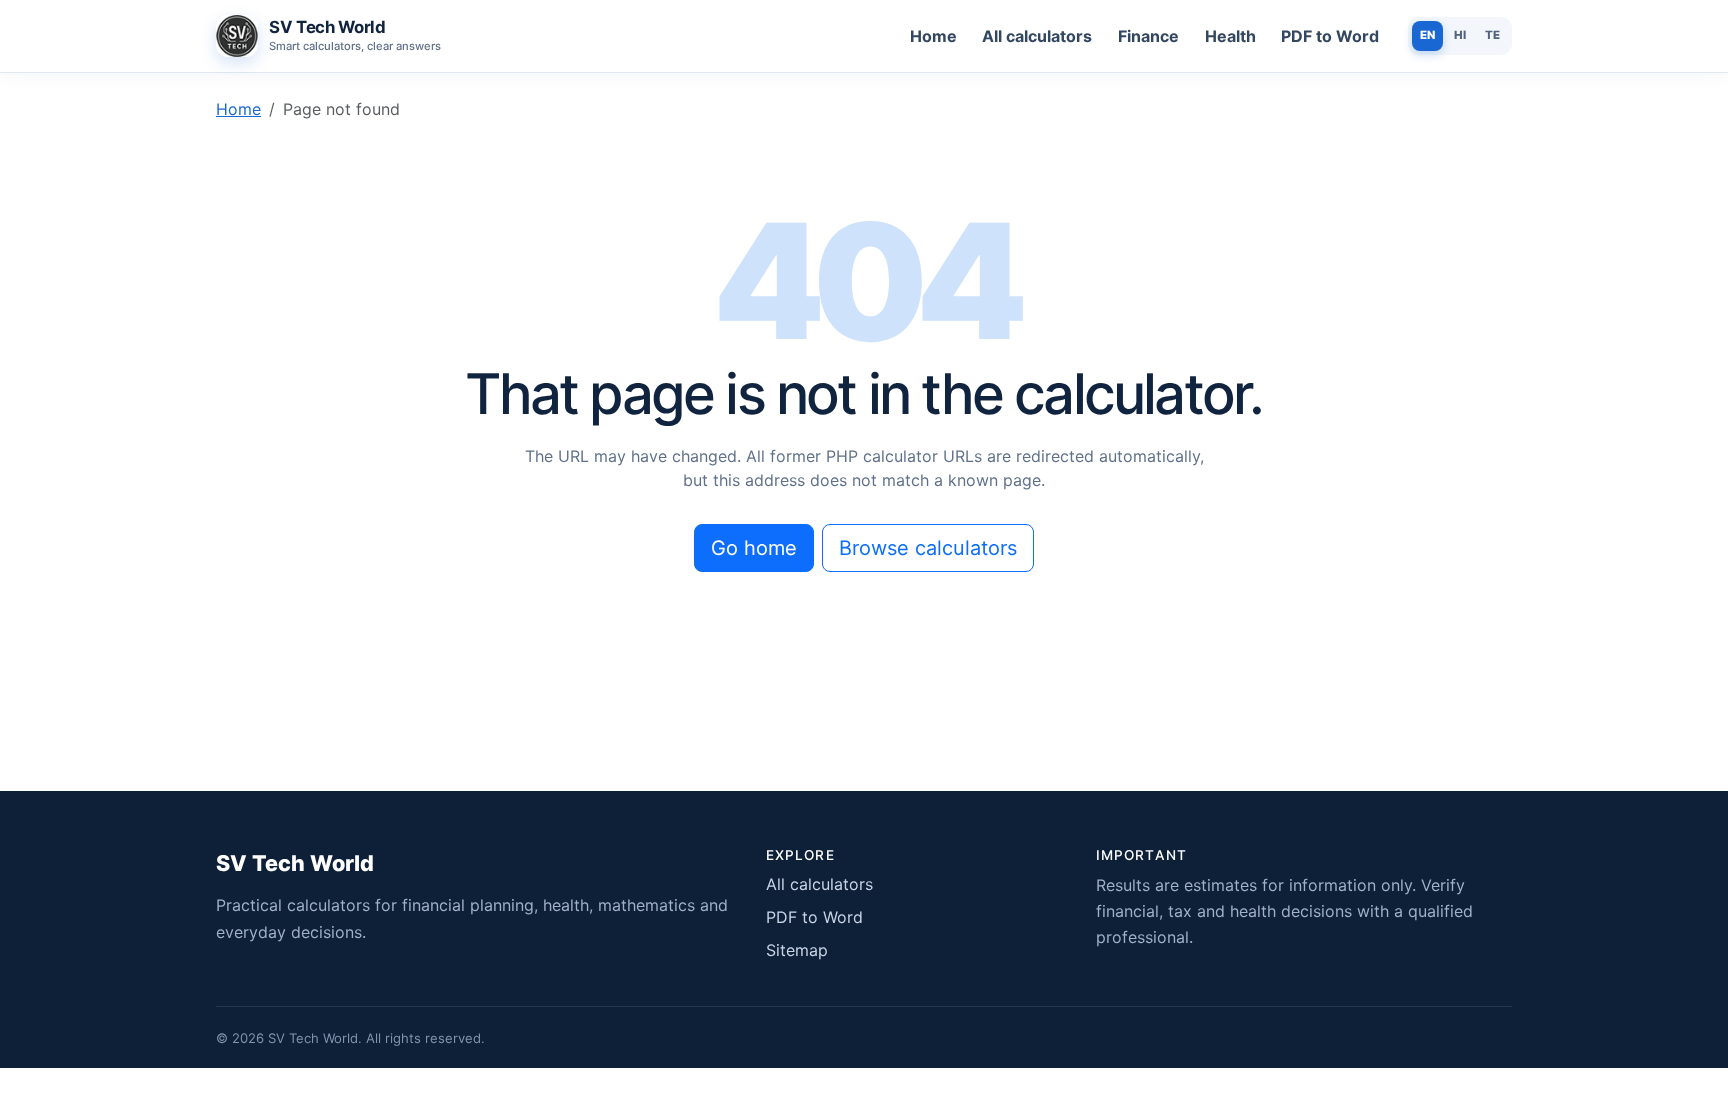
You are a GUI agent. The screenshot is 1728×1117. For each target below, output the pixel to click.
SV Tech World (295, 863)
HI (1460, 35)
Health (1230, 36)
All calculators (1037, 36)
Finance (1148, 36)
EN (1427, 35)
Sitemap (797, 950)
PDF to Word (1330, 36)
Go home (754, 548)
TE (1492, 35)
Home (933, 36)
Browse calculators (928, 548)
